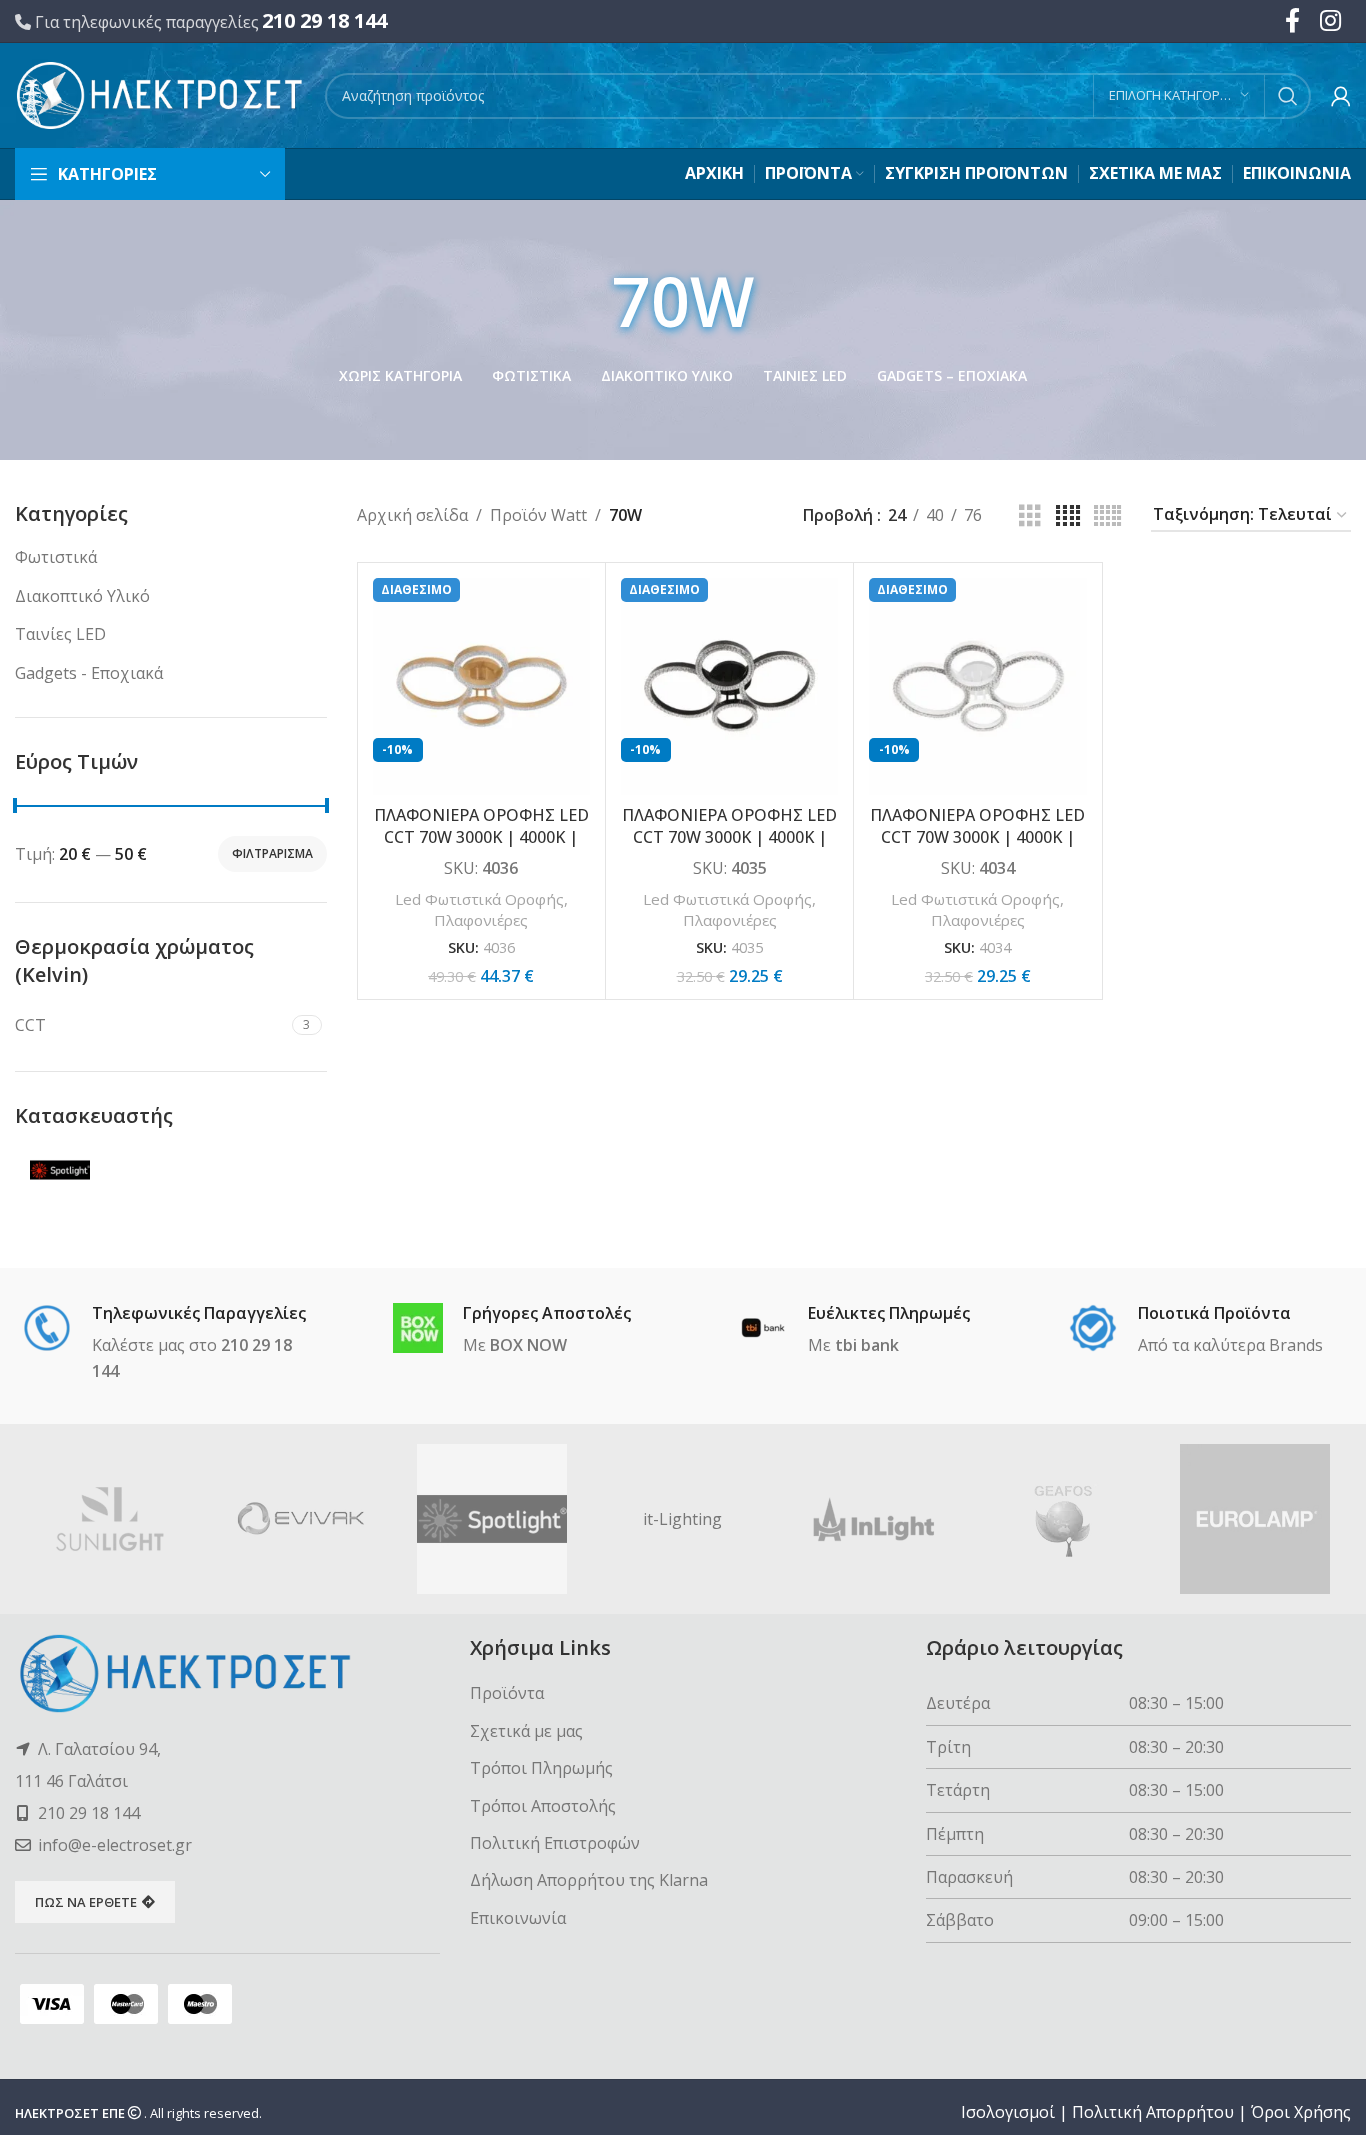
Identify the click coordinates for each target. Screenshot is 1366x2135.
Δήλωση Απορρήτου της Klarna (589, 1880)
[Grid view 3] (1030, 516)
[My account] (1341, 96)
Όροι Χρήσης (1301, 2112)
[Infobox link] (170, 1344)
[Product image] (481, 686)
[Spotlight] (492, 1519)
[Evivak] (301, 1519)
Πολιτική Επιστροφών (555, 1843)
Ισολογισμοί (1008, 2112)
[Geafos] (1064, 1519)
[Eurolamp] (1255, 1519)
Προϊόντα (507, 1693)
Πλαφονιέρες (481, 920)
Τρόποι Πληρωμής (541, 1768)
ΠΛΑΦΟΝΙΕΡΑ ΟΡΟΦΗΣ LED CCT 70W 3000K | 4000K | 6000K (481, 837)
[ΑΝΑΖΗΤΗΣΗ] (1288, 96)
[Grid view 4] (1068, 516)
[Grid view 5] (1107, 516)
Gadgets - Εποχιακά (89, 673)
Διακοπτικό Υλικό (82, 596)
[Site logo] (160, 94)
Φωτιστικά (56, 557)
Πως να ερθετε (86, 1902)
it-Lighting (682, 1519)
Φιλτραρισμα (272, 853)
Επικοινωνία (518, 1918)
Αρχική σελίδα (412, 515)
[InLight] (873, 1519)
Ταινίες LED (60, 634)
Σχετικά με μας (526, 1731)
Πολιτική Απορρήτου (1153, 2112)
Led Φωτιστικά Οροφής (479, 899)
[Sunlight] (110, 1519)
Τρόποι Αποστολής (543, 1806)
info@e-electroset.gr (115, 1845)
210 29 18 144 (324, 20)
